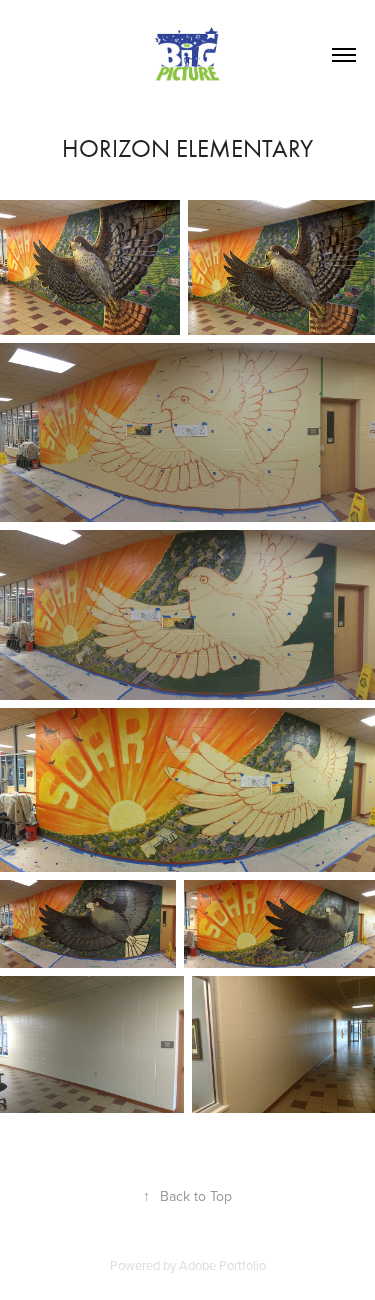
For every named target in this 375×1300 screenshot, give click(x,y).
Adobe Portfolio (222, 1265)
